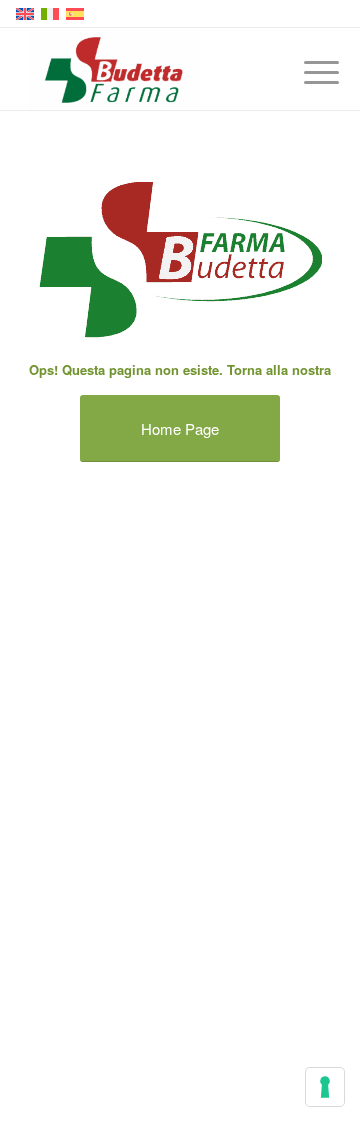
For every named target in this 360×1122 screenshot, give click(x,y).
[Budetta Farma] (149, 70)
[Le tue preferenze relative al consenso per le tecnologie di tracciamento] (325, 1087)
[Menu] (306, 72)
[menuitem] (306, 72)
